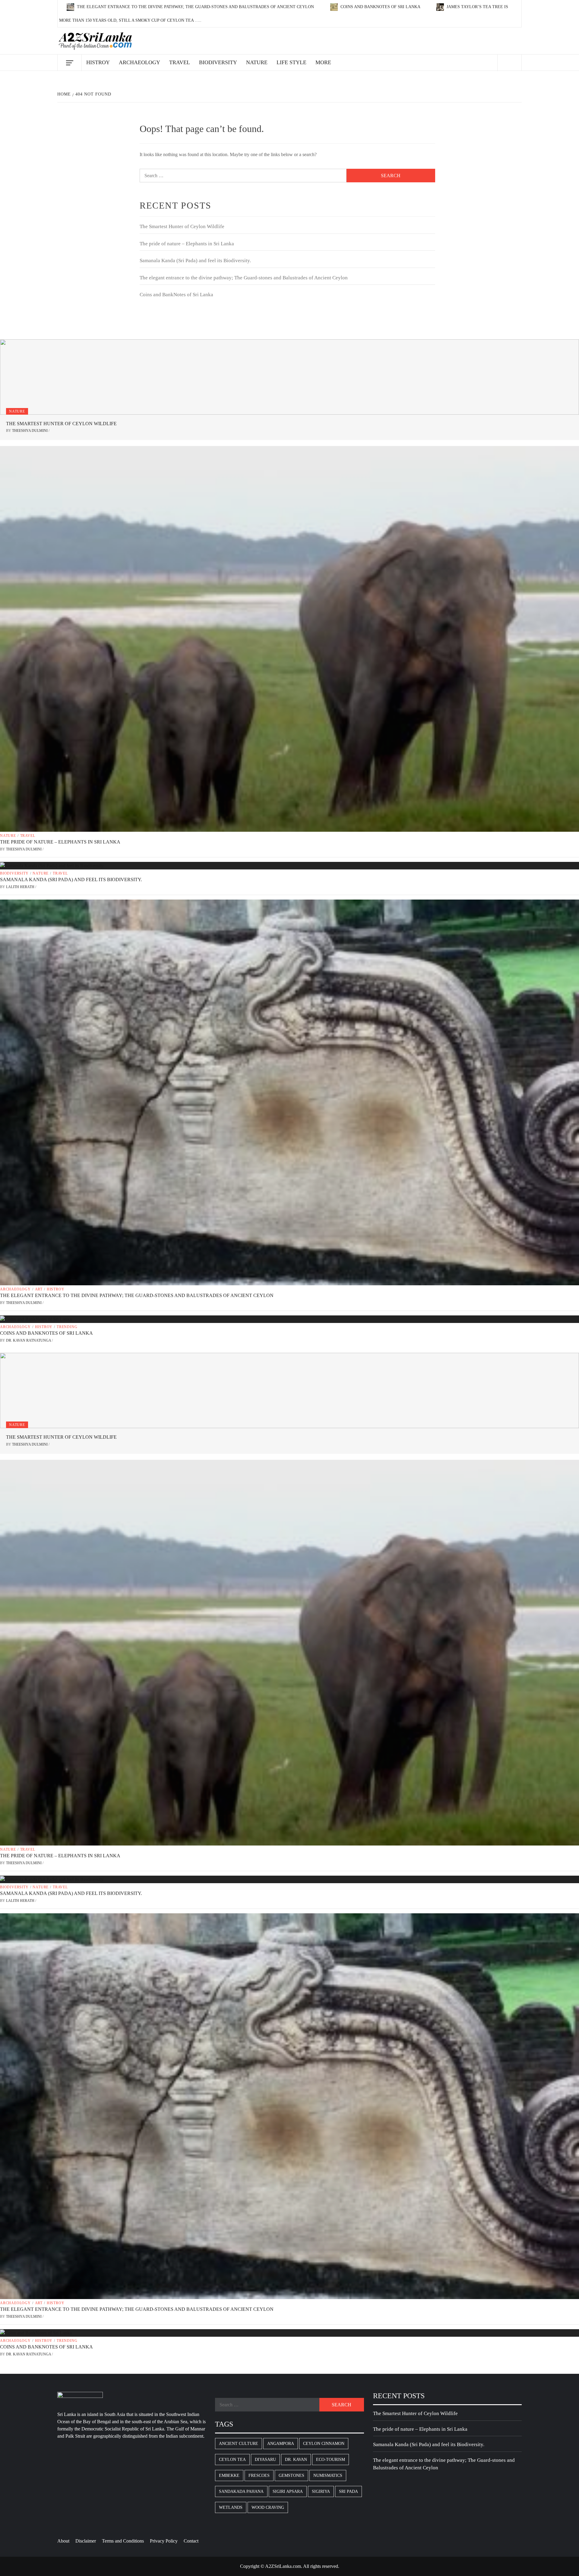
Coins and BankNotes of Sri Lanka (380, 7)
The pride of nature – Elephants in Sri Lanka (187, 244)
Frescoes (259, 2475)
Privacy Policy (164, 2541)
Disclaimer (86, 2541)
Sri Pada (348, 2491)
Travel (180, 62)
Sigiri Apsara (288, 2491)
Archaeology (139, 62)
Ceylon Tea (232, 2460)
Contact (191, 2541)
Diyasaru (265, 2460)
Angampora (281, 2444)
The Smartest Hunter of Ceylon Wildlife (182, 226)
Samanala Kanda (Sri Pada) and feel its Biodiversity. (195, 261)
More (323, 62)
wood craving (268, 2507)
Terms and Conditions (123, 2541)
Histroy (98, 62)
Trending (67, 1327)
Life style (291, 62)
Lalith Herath (21, 887)
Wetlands (231, 2507)
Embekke (229, 2475)
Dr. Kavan (296, 2460)
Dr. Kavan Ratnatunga (29, 1340)
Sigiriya (321, 2491)
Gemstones (291, 2475)
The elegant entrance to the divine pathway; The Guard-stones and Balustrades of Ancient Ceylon (195, 7)
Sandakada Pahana (241, 2491)
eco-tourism (331, 2460)
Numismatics (328, 2475)
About (63, 2541)
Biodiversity (218, 62)
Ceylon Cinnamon (324, 2444)
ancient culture (239, 2444)
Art (39, 1289)
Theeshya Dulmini (30, 431)
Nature (257, 62)
